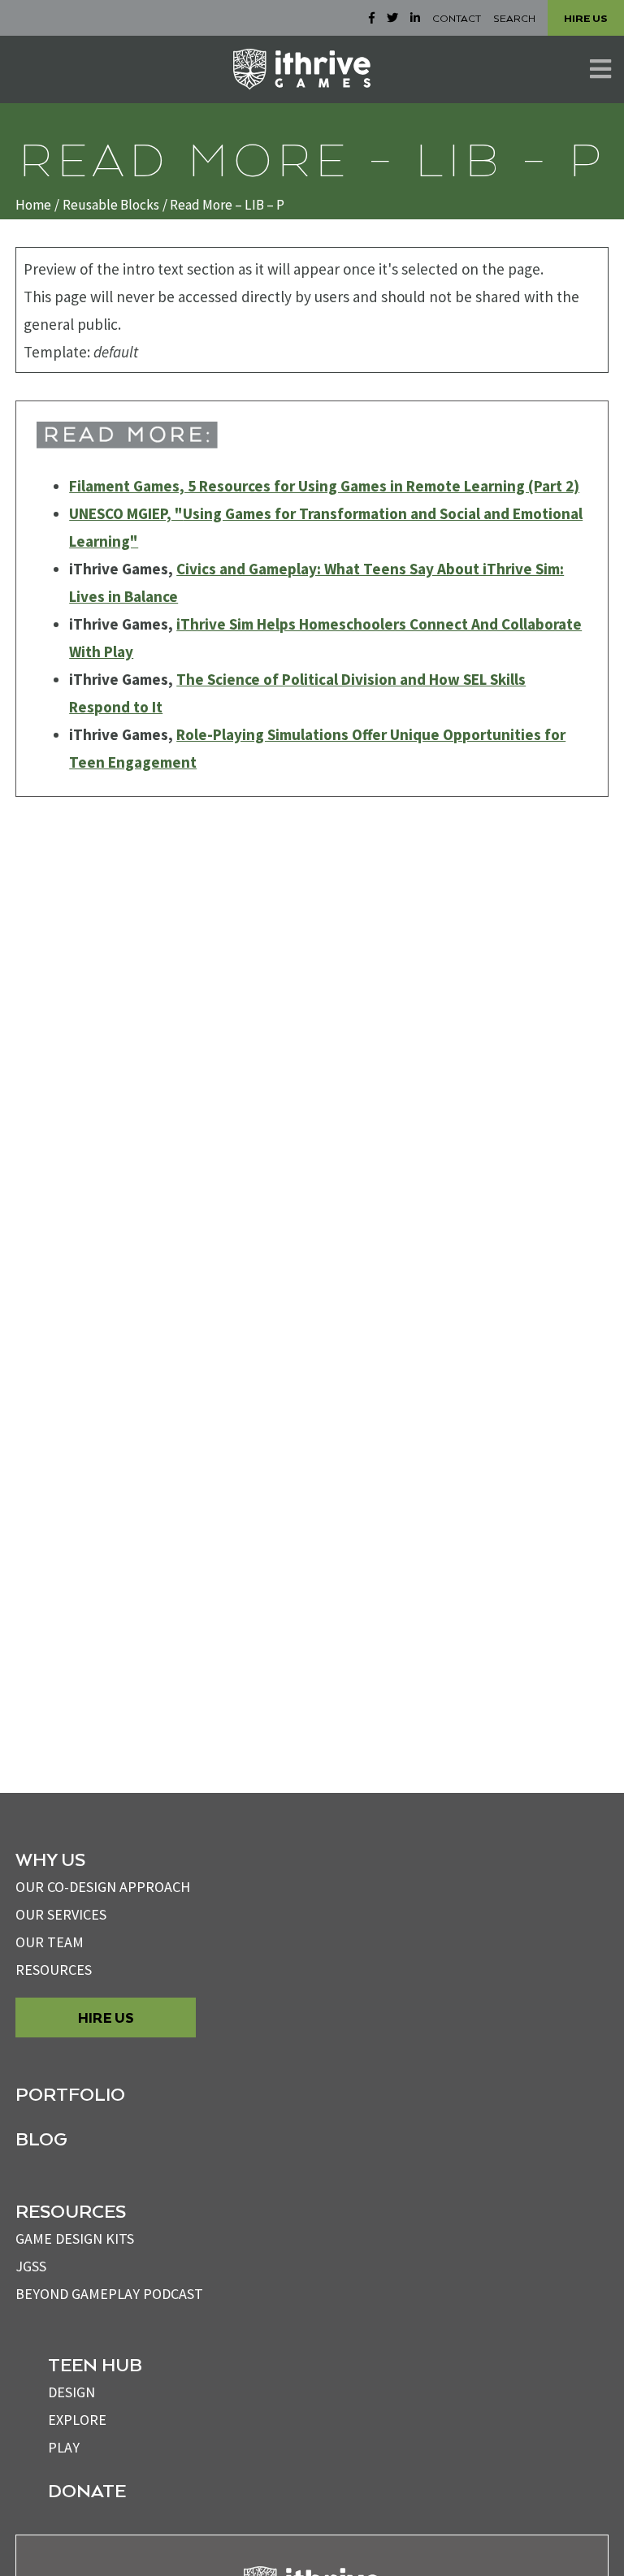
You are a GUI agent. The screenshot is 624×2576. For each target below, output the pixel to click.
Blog (41, 2138)
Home (33, 205)
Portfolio (70, 2093)
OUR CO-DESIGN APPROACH (103, 1887)
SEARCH (514, 18)
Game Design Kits (75, 2238)
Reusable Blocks (111, 205)
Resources (54, 1970)
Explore (77, 2420)
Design (71, 2392)
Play (64, 2447)
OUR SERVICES (61, 1914)
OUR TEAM (50, 1942)
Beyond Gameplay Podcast (109, 2294)
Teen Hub (95, 2364)
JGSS (31, 2266)
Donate (87, 2490)
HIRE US (586, 18)
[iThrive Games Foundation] (302, 69)
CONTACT (457, 18)
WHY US (50, 1859)
